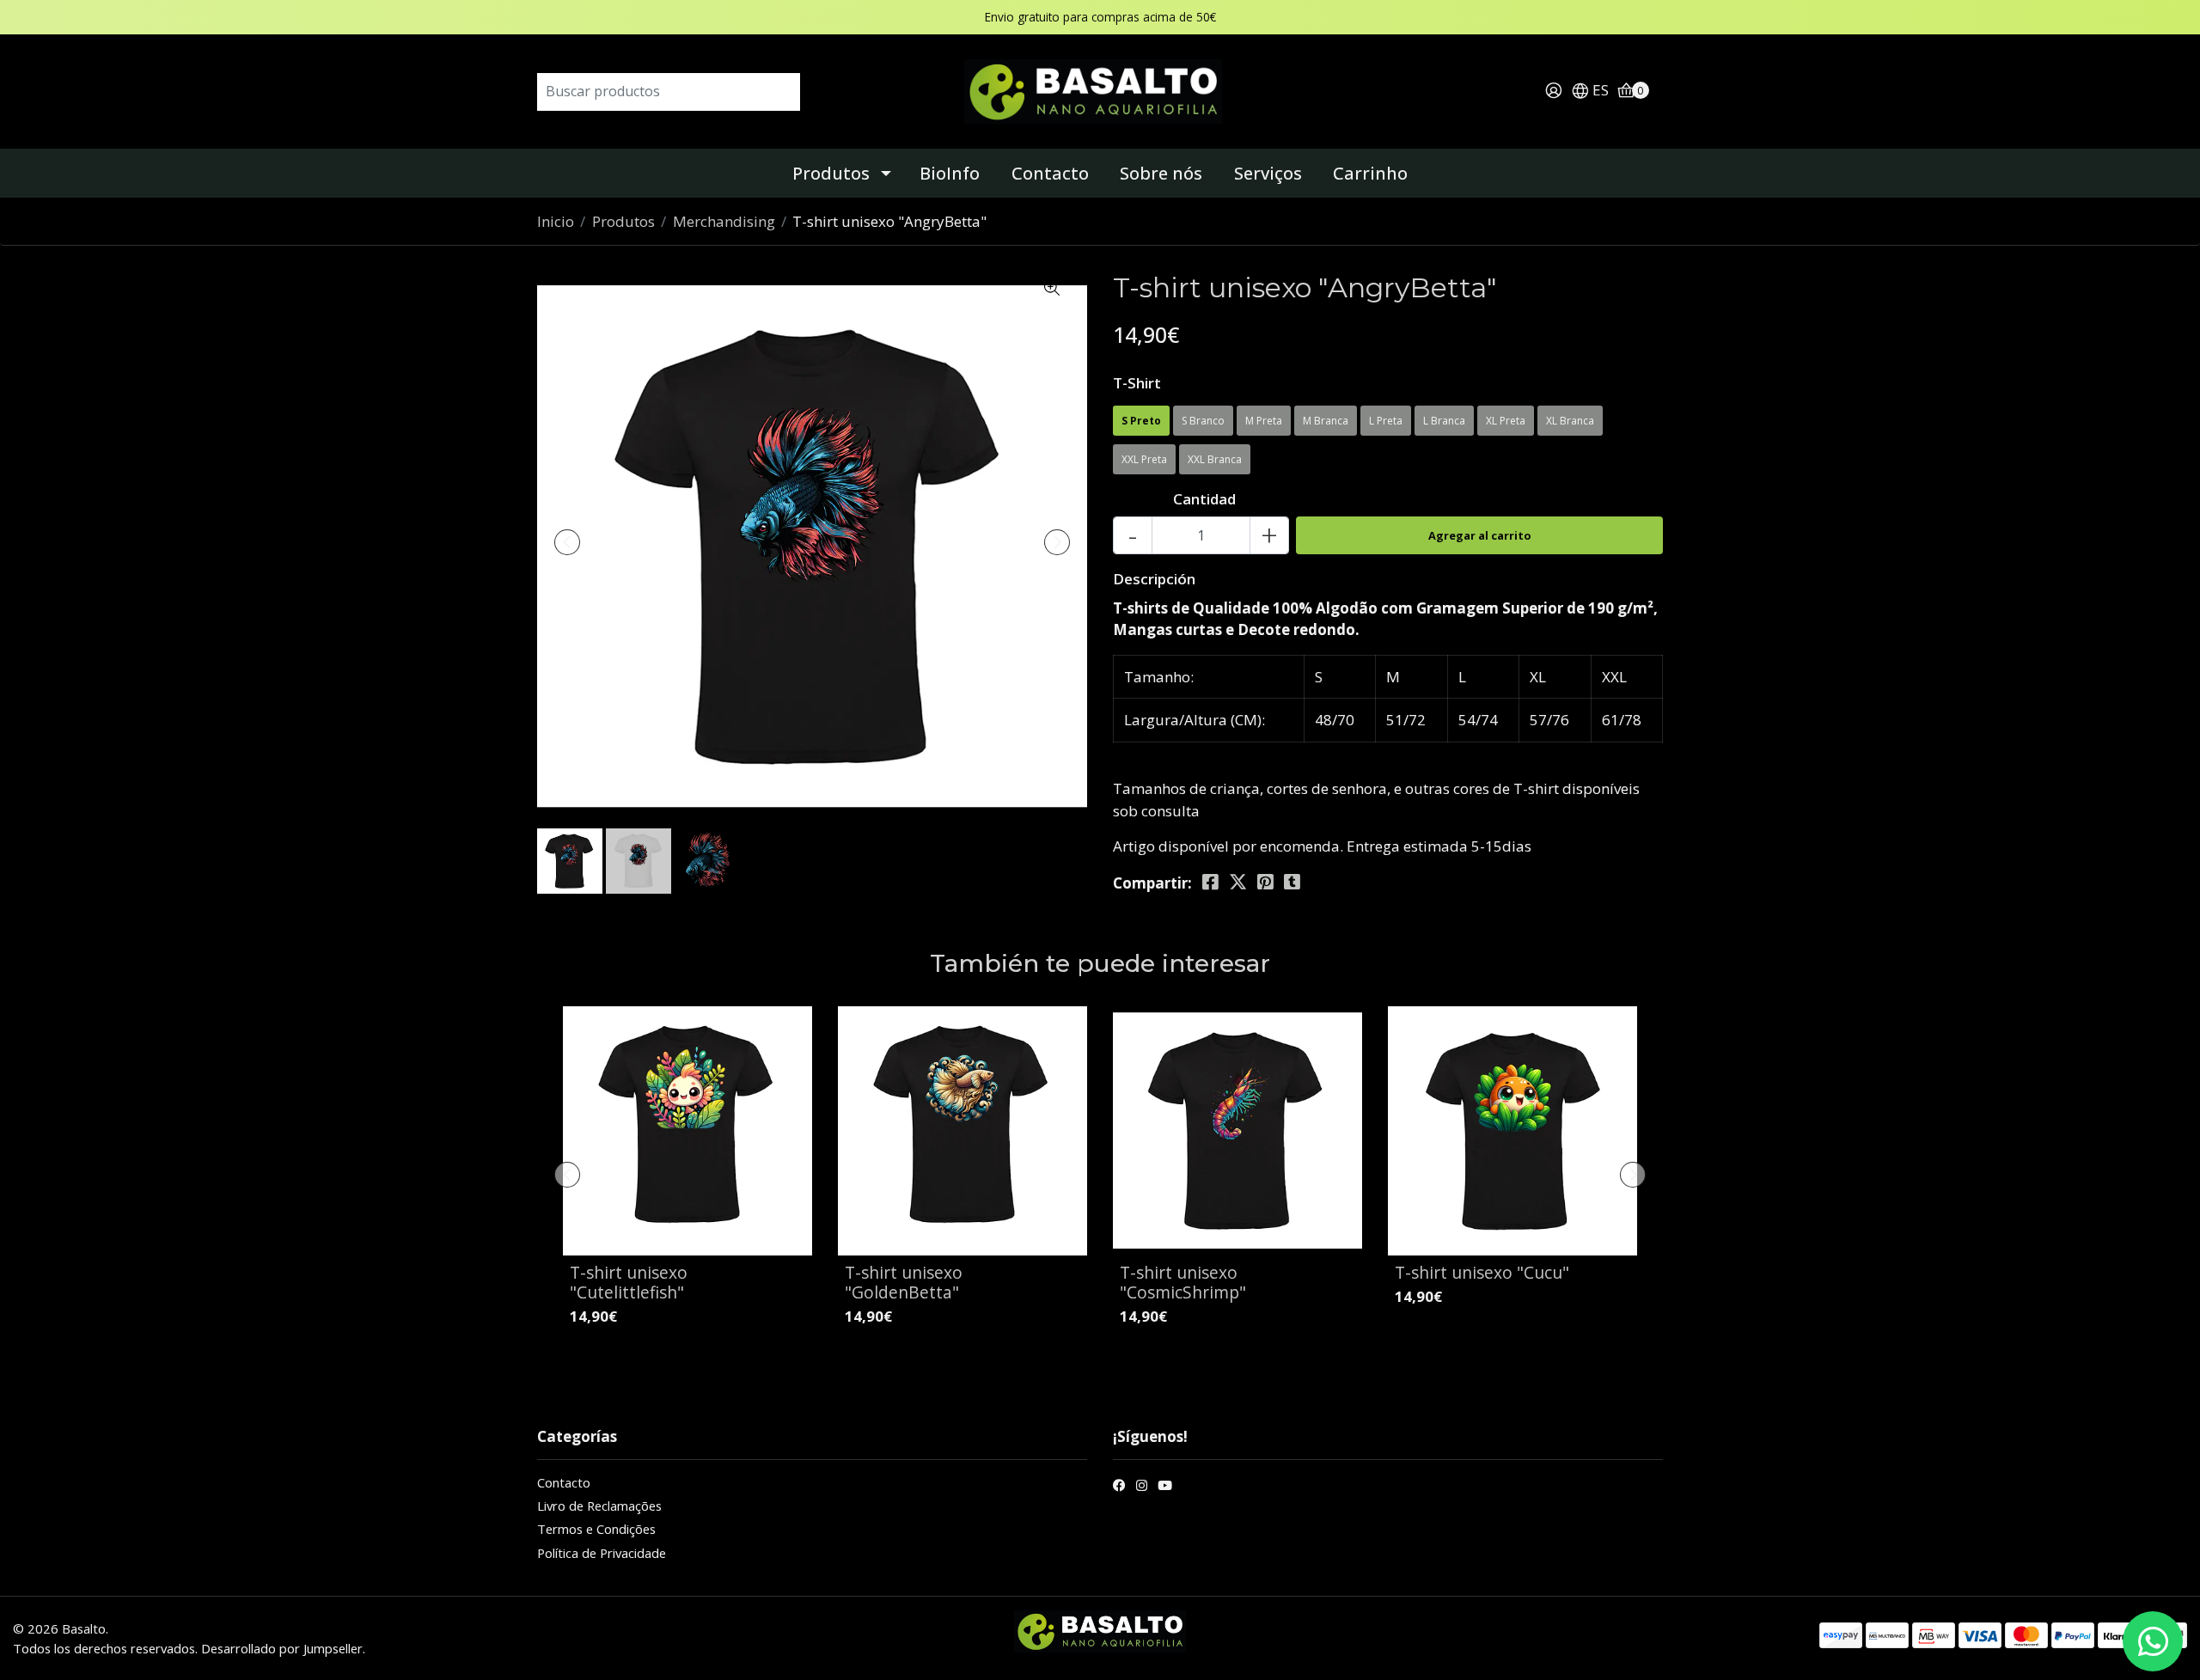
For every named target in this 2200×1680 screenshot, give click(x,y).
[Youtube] (1165, 1487)
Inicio (556, 221)
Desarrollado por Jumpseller (282, 1648)
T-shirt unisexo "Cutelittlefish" (629, 1282)
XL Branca (1570, 421)
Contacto (1050, 173)
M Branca (1326, 421)
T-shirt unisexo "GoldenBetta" (904, 1282)
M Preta (1264, 421)
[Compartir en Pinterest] (1265, 882)
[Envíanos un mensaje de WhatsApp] (2153, 1641)
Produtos (831, 173)
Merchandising (724, 221)
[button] (1590, 92)
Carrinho (1370, 173)
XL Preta (1506, 421)
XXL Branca (1215, 459)
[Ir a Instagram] (1142, 1487)
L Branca (1444, 421)
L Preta (1386, 421)
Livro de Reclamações (599, 1506)
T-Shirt (1137, 383)
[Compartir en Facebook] (1210, 882)
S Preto (1141, 421)
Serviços (1268, 173)
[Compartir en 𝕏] (1238, 882)
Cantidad (1204, 499)
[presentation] (567, 542)
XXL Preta (1144, 459)
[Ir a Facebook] (1119, 1487)
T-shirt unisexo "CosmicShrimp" (1183, 1282)
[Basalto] (1100, 90)
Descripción (1154, 579)
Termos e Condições (596, 1529)
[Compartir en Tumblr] (1292, 882)
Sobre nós (1161, 173)
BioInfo (950, 173)
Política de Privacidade (602, 1553)
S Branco (1203, 421)
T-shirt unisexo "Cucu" (1482, 1272)
